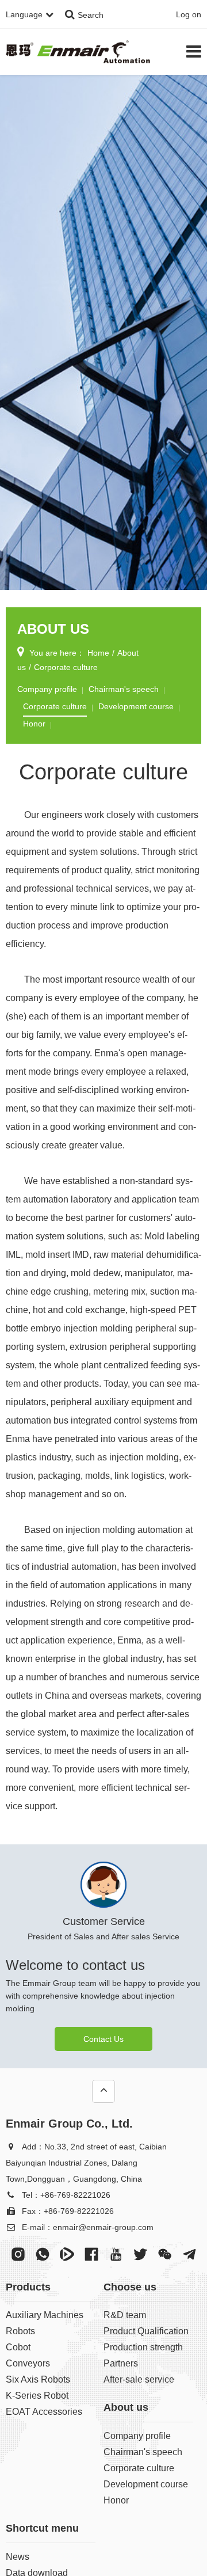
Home (98, 653)
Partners (121, 2363)
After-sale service (139, 2379)
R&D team (125, 2315)
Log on (189, 14)
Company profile (47, 689)
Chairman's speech (124, 689)
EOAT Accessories (44, 2412)
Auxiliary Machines (45, 2315)
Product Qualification (146, 2331)
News (18, 2557)
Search (91, 15)
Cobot (18, 2347)
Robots (20, 2331)
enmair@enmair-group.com (103, 2227)
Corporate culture (66, 667)
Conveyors (28, 2363)
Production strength (143, 2347)
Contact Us (103, 2039)
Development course (136, 706)
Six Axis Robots (38, 2379)
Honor (34, 724)
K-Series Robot (37, 2396)
